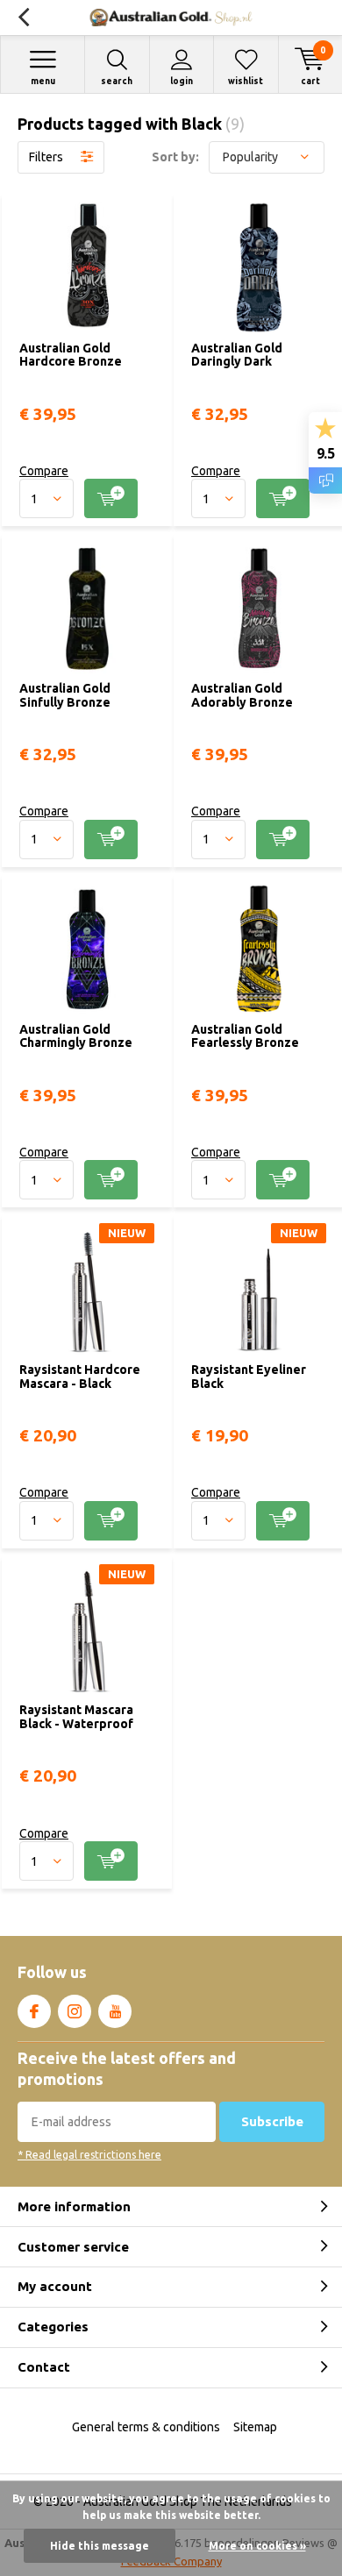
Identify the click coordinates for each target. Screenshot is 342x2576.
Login (182, 81)
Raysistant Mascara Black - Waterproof (76, 1717)
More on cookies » (257, 2546)
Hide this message (100, 2546)
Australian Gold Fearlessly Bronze (245, 1036)
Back (23, 18)
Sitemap (255, 2427)
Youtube (115, 2011)
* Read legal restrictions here (89, 2155)
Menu (43, 81)
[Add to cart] (111, 498)
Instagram (75, 2011)
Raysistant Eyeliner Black (249, 1377)
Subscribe (272, 2121)
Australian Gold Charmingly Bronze (76, 1036)
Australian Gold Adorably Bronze (242, 695)
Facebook (34, 2011)
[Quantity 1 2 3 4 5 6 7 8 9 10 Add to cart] (87, 498)
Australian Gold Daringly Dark (237, 355)
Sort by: (175, 157)
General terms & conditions (146, 2427)
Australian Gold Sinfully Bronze (65, 695)
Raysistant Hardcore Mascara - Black (80, 1377)
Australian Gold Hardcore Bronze (71, 355)
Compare (44, 471)
